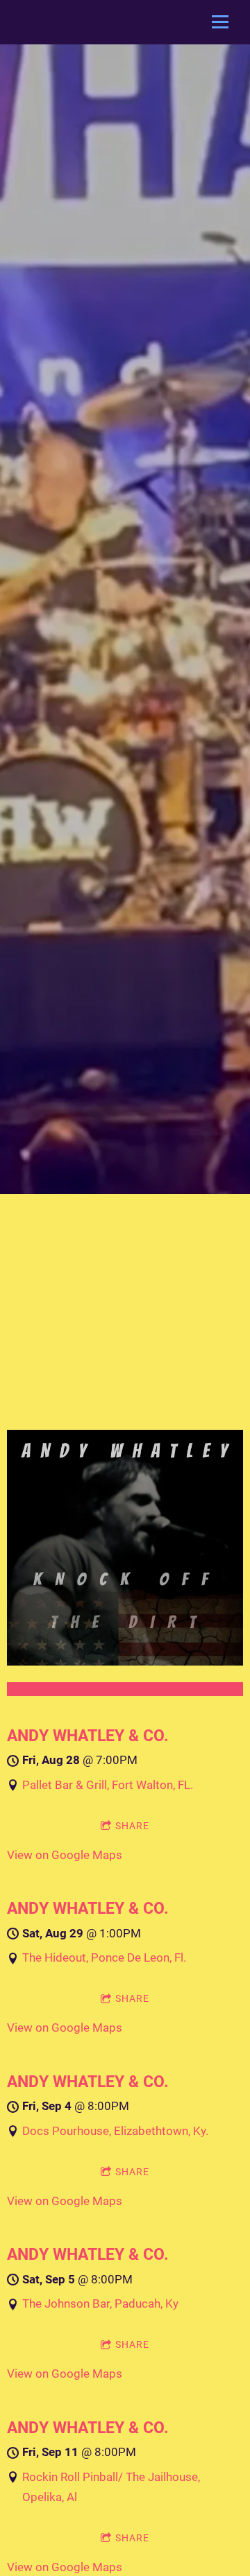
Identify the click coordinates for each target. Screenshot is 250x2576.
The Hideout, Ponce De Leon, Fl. (104, 1957)
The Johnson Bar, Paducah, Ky (100, 2303)
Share (132, 1826)
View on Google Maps (65, 1855)
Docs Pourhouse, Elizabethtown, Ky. (115, 2131)
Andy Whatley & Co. (88, 1736)
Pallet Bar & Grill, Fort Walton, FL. (108, 1785)
